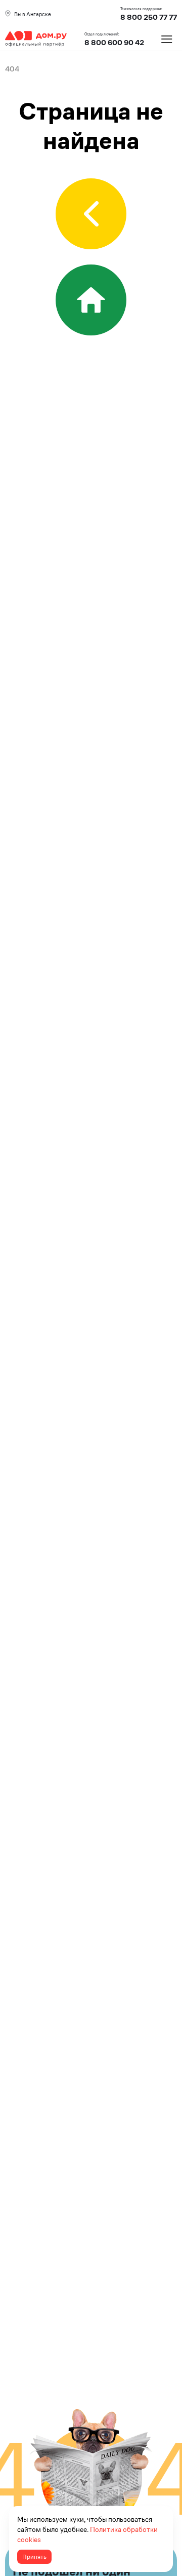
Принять (34, 2557)
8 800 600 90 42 (114, 43)
